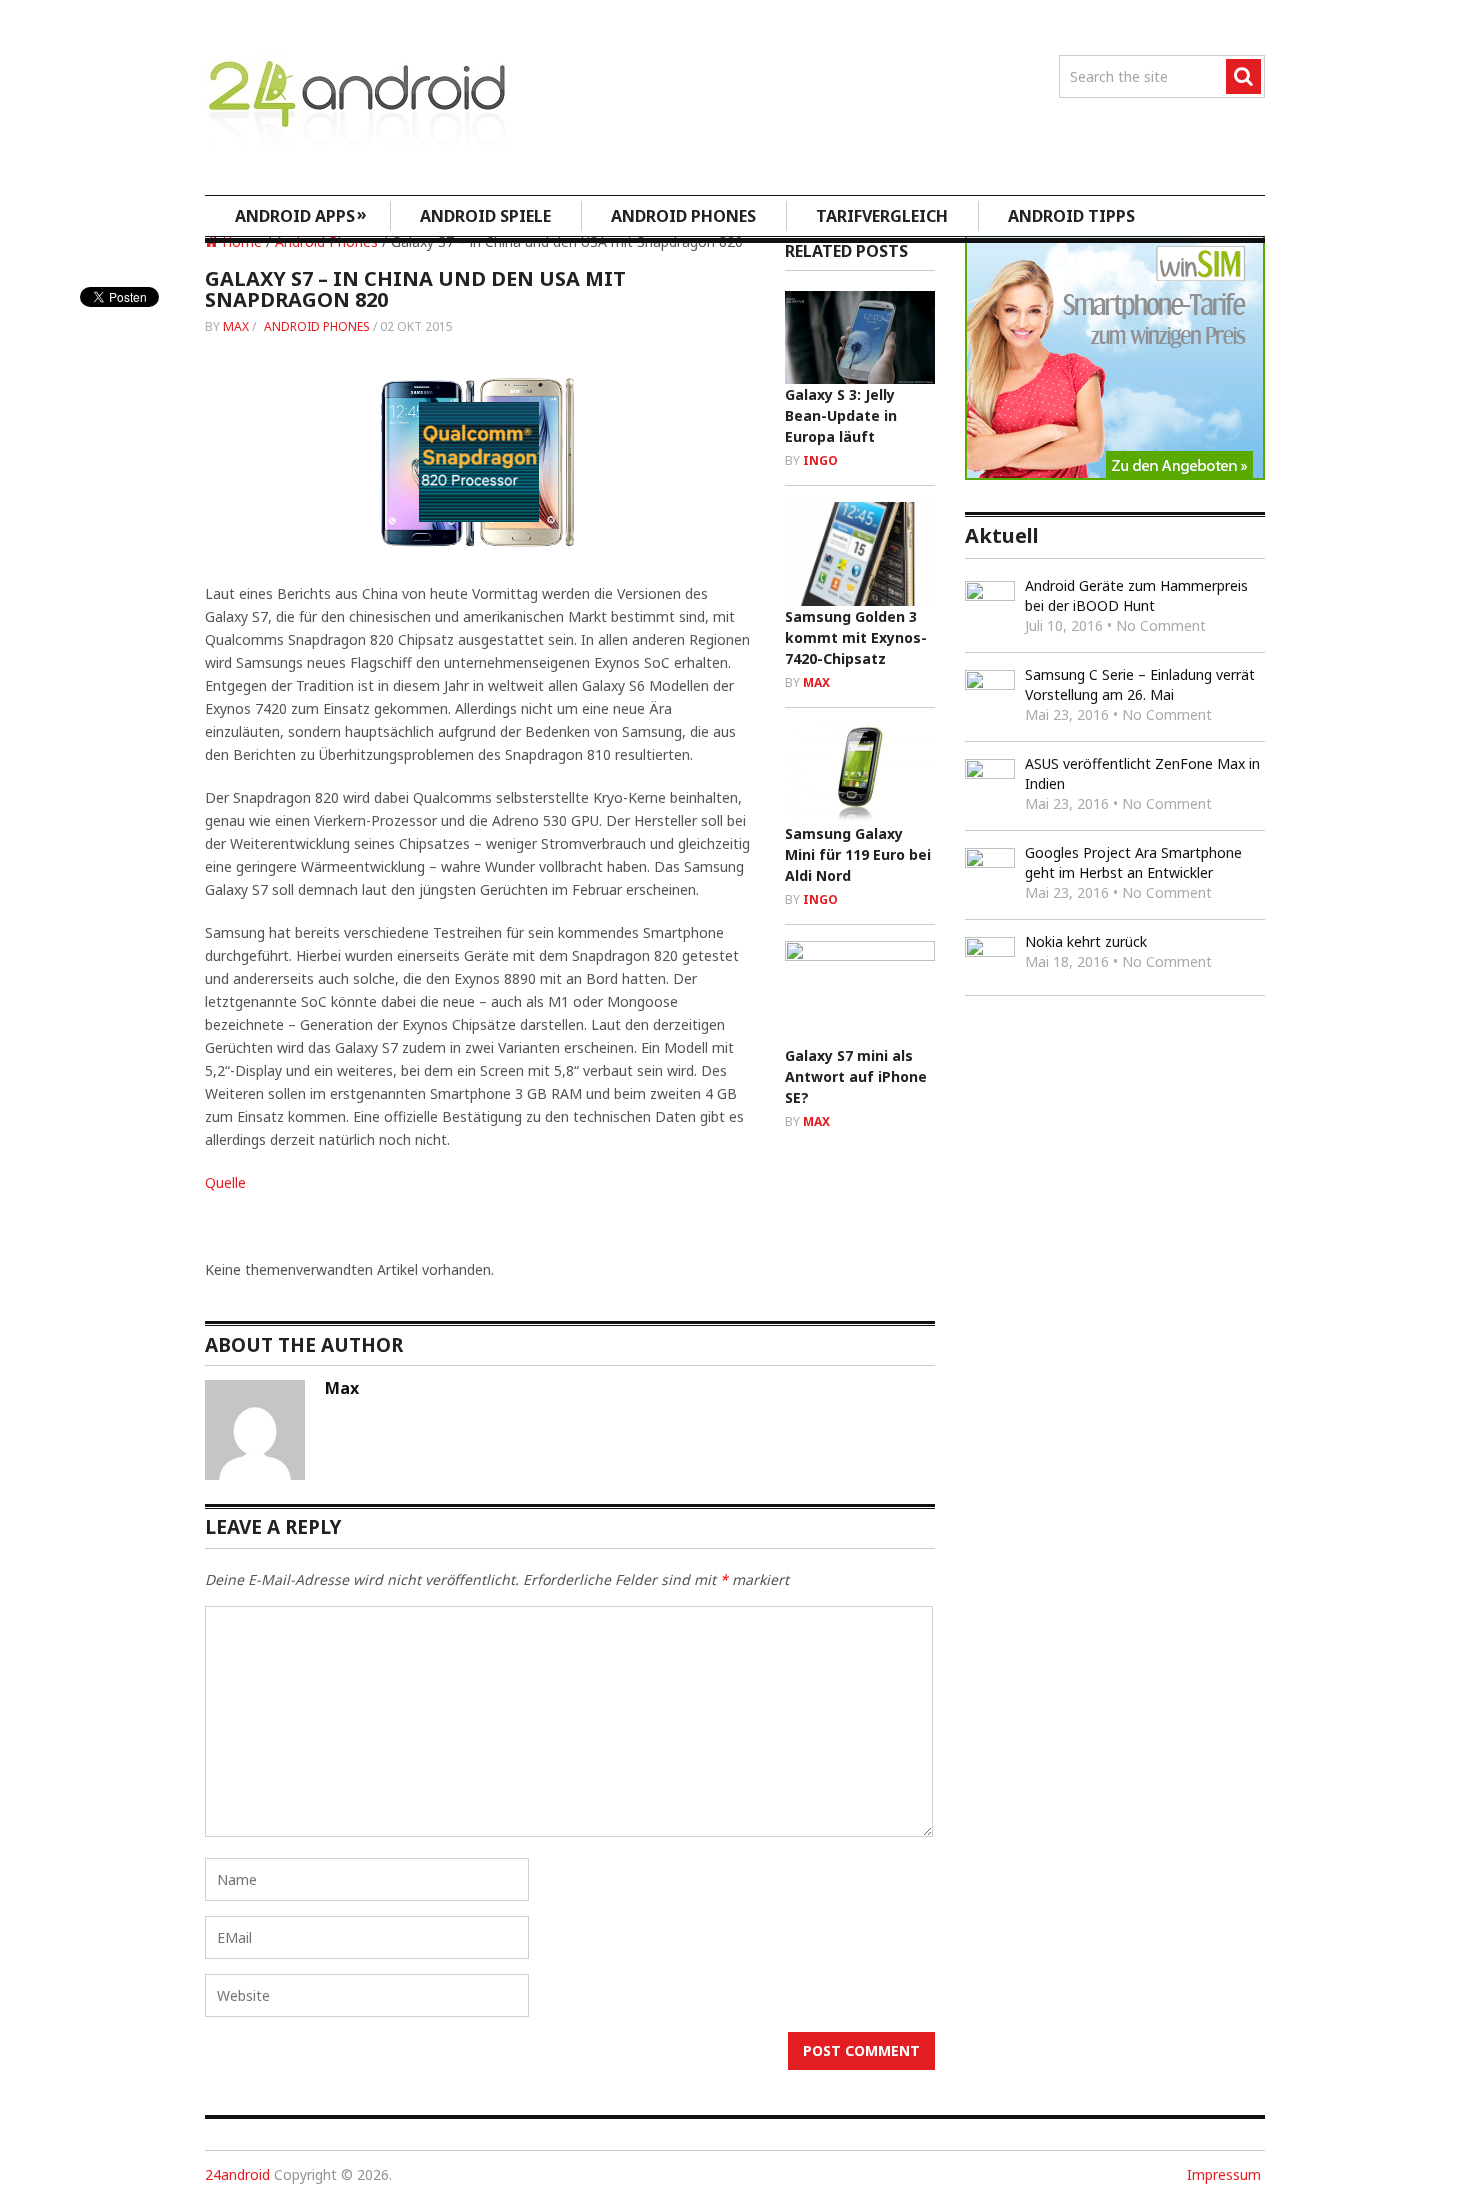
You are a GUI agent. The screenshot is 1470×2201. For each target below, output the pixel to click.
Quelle (225, 1182)
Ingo (820, 460)
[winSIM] (1115, 474)
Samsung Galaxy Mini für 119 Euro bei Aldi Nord (858, 854)
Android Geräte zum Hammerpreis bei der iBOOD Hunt (1136, 595)
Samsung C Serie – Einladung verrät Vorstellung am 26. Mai (1140, 684)
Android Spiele (485, 216)
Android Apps (301, 215)
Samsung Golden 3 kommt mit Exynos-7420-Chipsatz (856, 637)
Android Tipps (1071, 216)
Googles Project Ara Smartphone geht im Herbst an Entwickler (1133, 862)
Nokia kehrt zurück (1086, 941)
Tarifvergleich (882, 216)
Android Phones (683, 216)
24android (237, 2174)
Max (236, 326)
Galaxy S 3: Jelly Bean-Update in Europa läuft (841, 415)
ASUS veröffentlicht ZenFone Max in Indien (1142, 773)
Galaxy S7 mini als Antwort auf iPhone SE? (856, 1076)
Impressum (1224, 2174)
